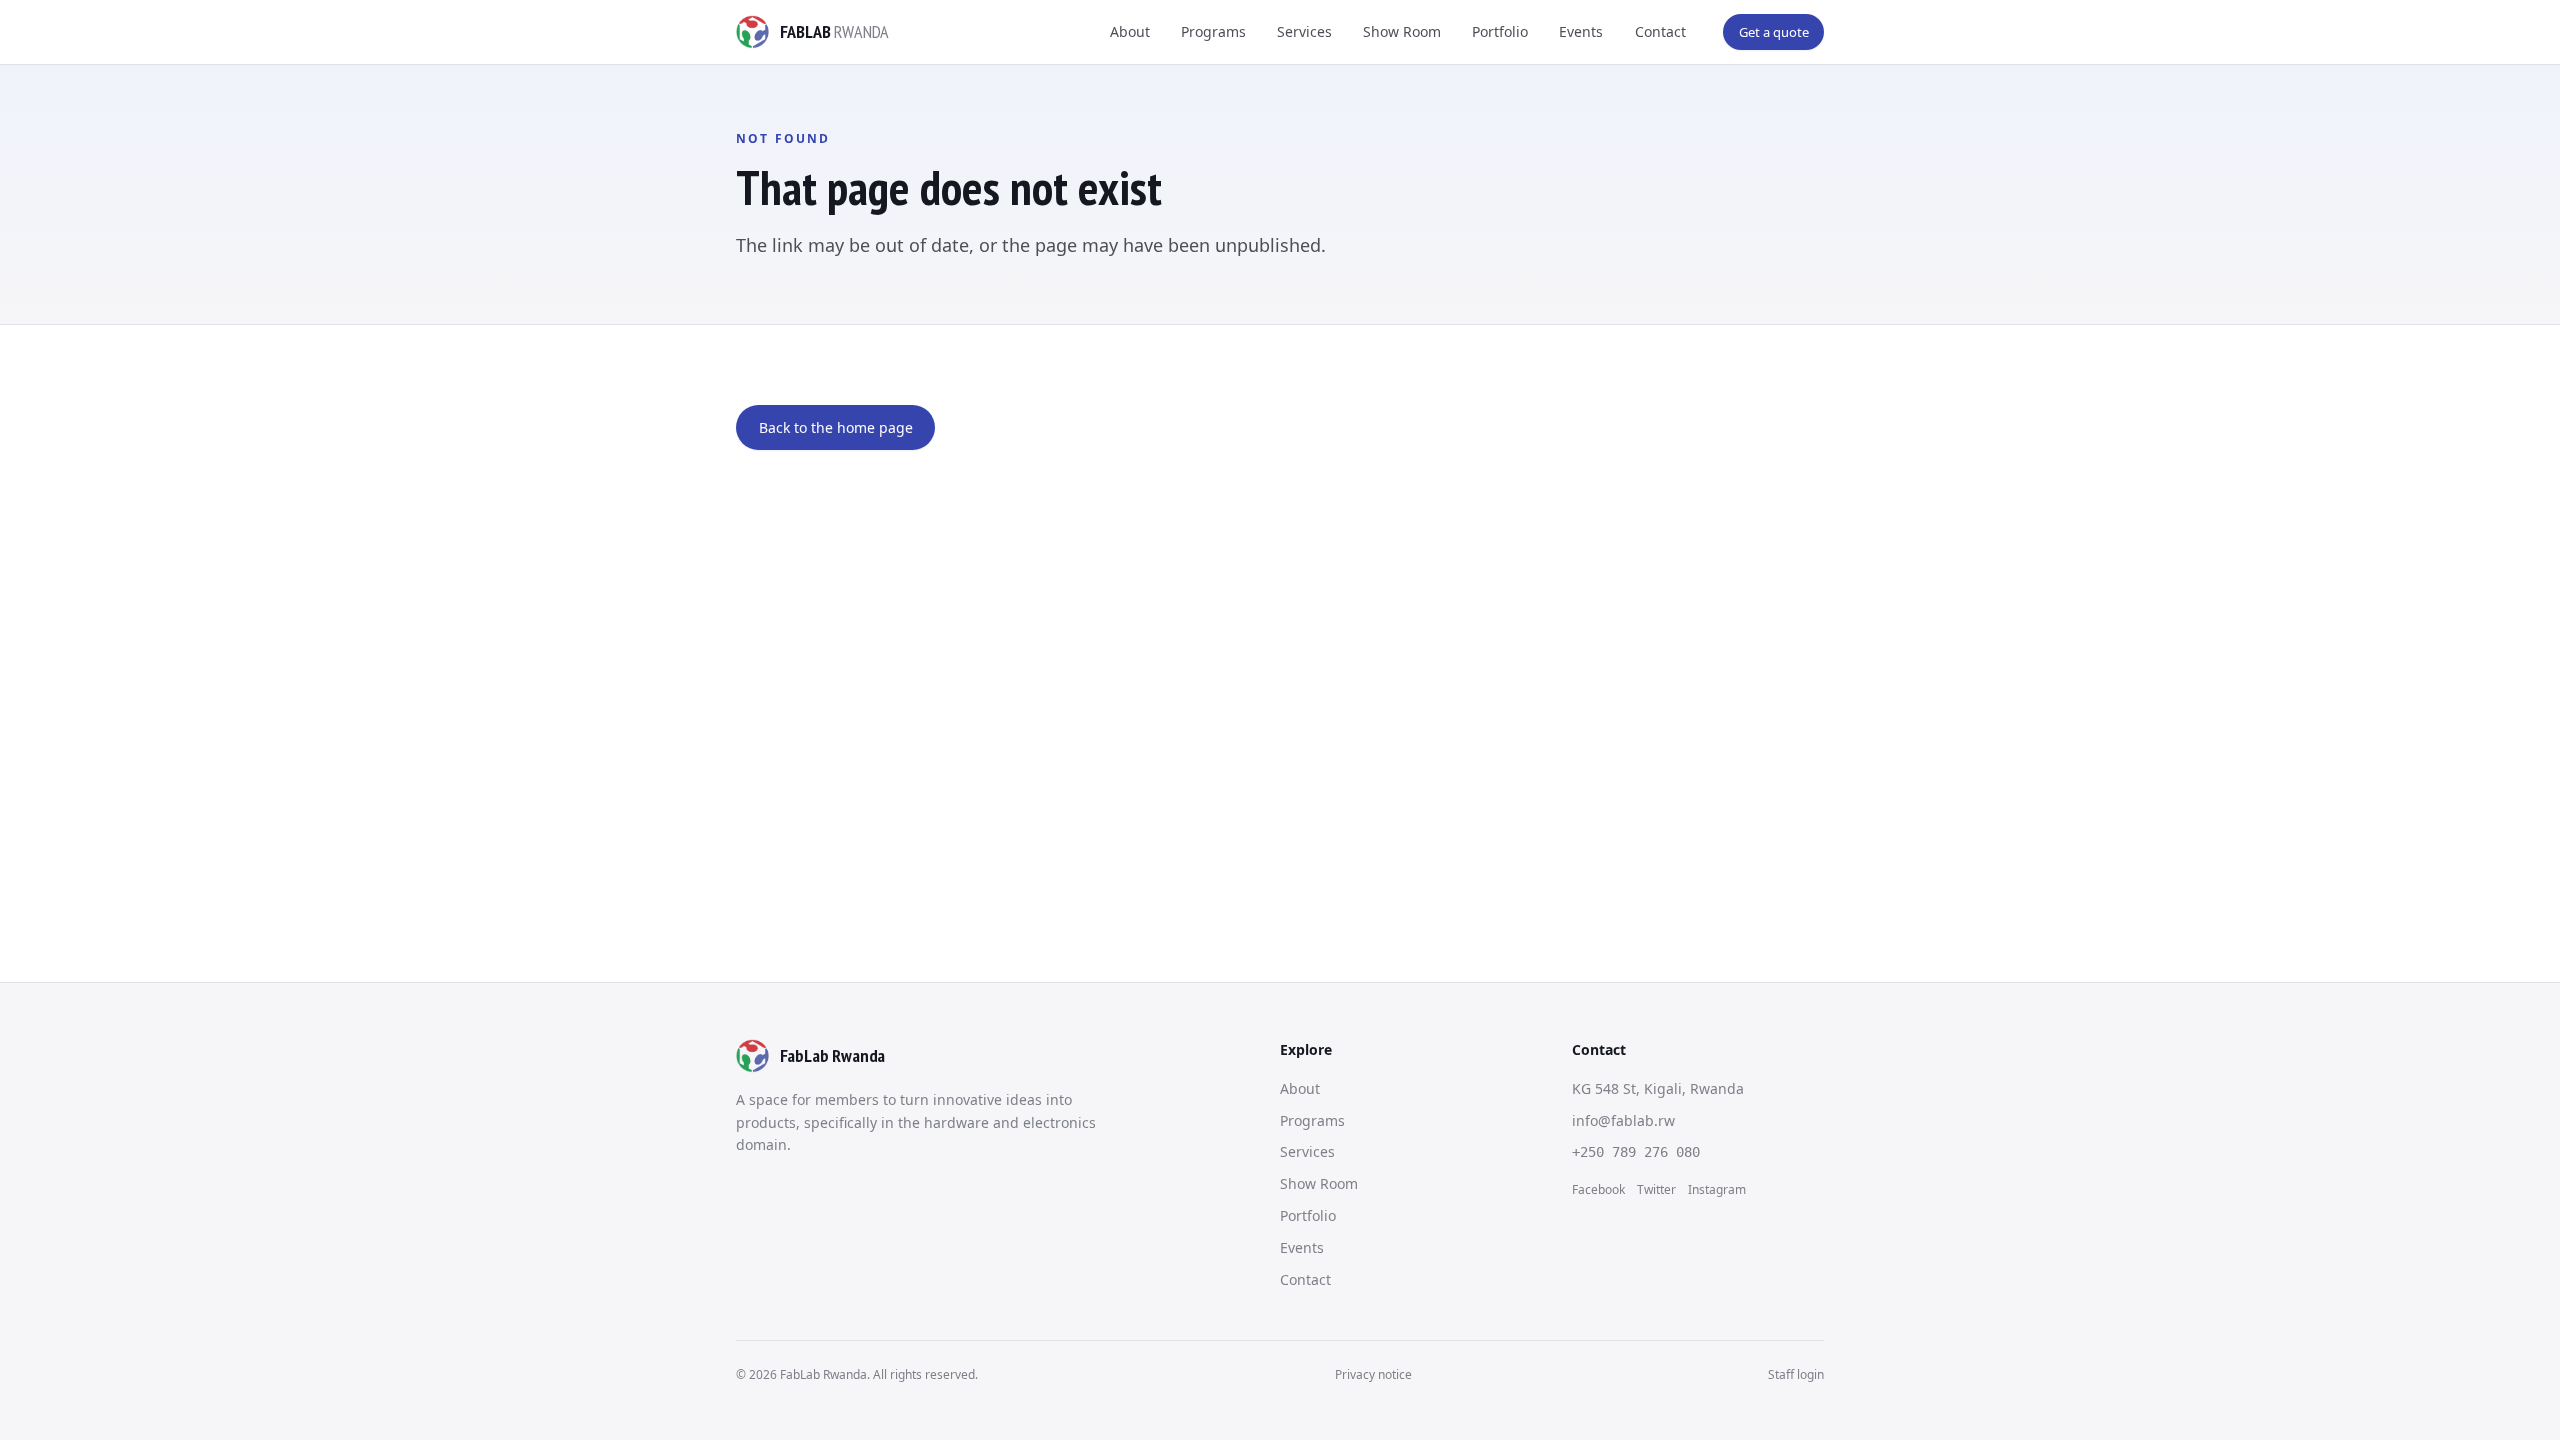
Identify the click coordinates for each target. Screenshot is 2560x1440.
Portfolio (1500, 31)
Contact (1660, 31)
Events (1581, 31)
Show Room (1402, 31)
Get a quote (1774, 32)
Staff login (1796, 1374)
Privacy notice (1373, 1374)
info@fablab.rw (1623, 1120)
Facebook (1598, 1189)
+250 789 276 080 (1636, 1152)
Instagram (1717, 1189)
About (1130, 31)
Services (1304, 31)
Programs (1213, 31)
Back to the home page (836, 427)
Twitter (1656, 1189)
